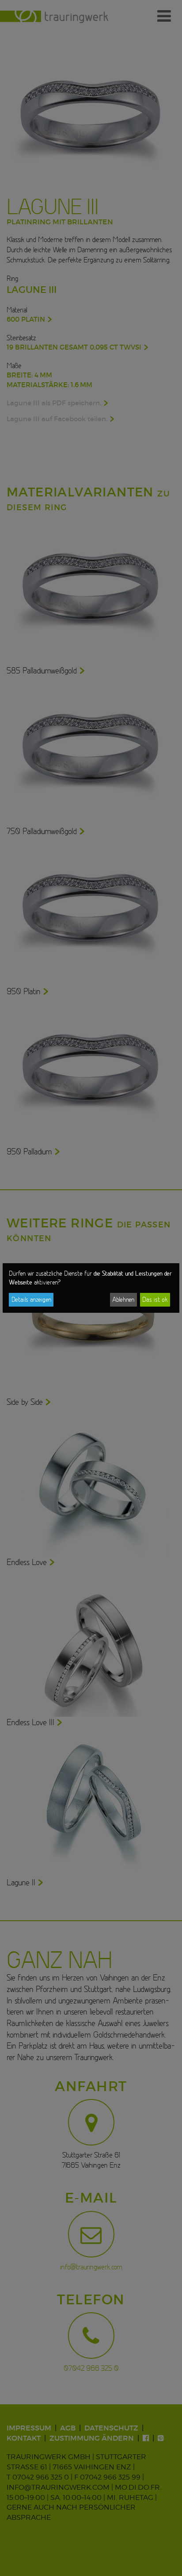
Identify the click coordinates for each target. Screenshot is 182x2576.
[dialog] (91, 1288)
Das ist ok (155, 1300)
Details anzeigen (31, 1300)
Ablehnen (123, 1300)
